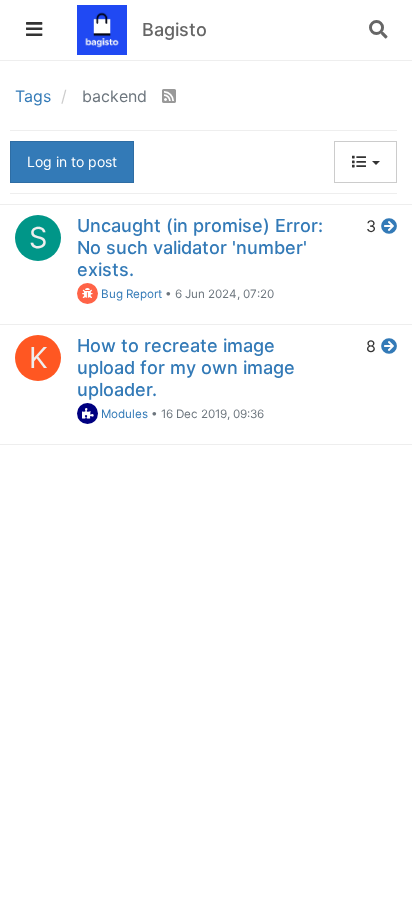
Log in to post (72, 161)
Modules (123, 414)
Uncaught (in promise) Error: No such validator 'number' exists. (200, 247)
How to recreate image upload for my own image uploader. (186, 367)
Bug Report (130, 294)
